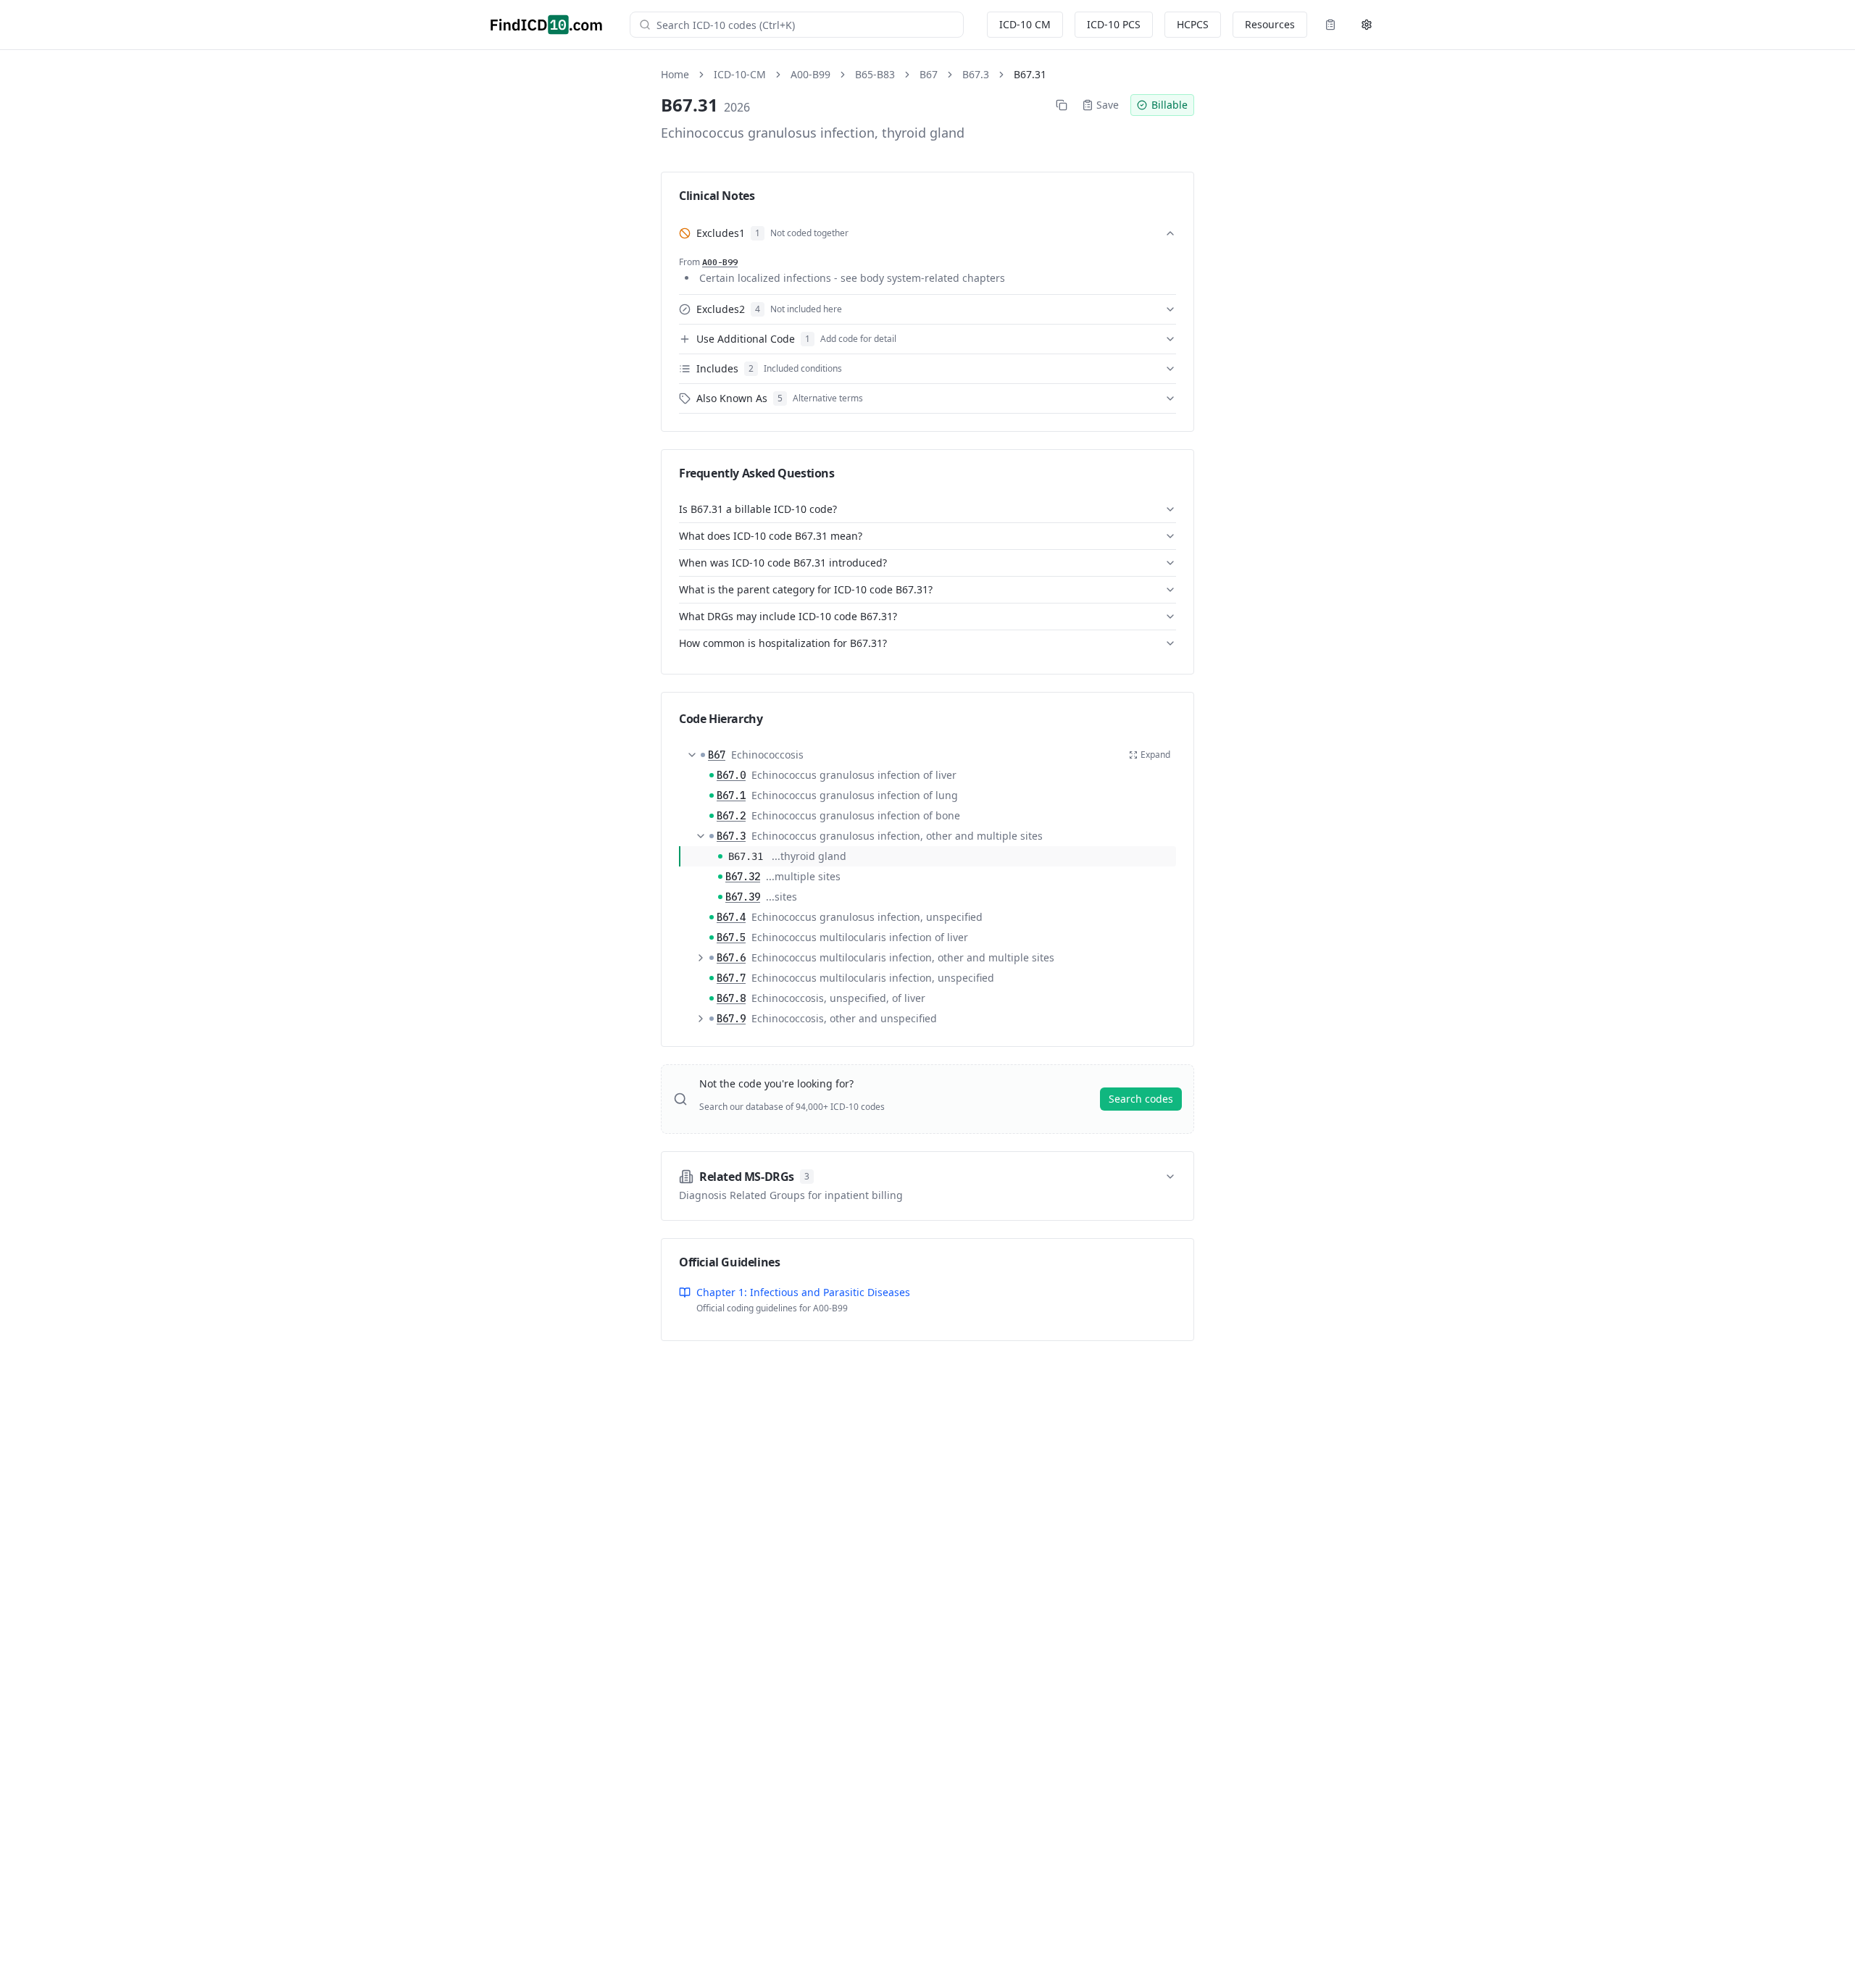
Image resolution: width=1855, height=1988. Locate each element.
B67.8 (731, 998)
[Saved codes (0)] (1330, 25)
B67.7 (731, 978)
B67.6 (731, 958)
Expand (1155, 755)
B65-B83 (875, 74)
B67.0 (731, 775)
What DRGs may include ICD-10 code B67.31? (788, 616)
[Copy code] (1062, 105)
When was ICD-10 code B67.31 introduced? (783, 563)
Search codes (1141, 1099)
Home (675, 74)
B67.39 (743, 897)
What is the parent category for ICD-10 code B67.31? (806, 589)
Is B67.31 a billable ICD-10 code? (758, 509)
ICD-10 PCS (1114, 24)
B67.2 (731, 816)
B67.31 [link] (1030, 74)
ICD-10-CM (740, 74)
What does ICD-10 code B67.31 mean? (771, 536)
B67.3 (976, 74)
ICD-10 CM (1025, 24)
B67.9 (731, 1019)
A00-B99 (810, 74)
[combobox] (805, 25)
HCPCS (1193, 24)
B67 (929, 74)
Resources (1270, 24)
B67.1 (731, 795)
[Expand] (701, 958)
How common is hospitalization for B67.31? (783, 643)
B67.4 (731, 917)
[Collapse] (692, 755)
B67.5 (731, 937)
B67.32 (743, 877)
